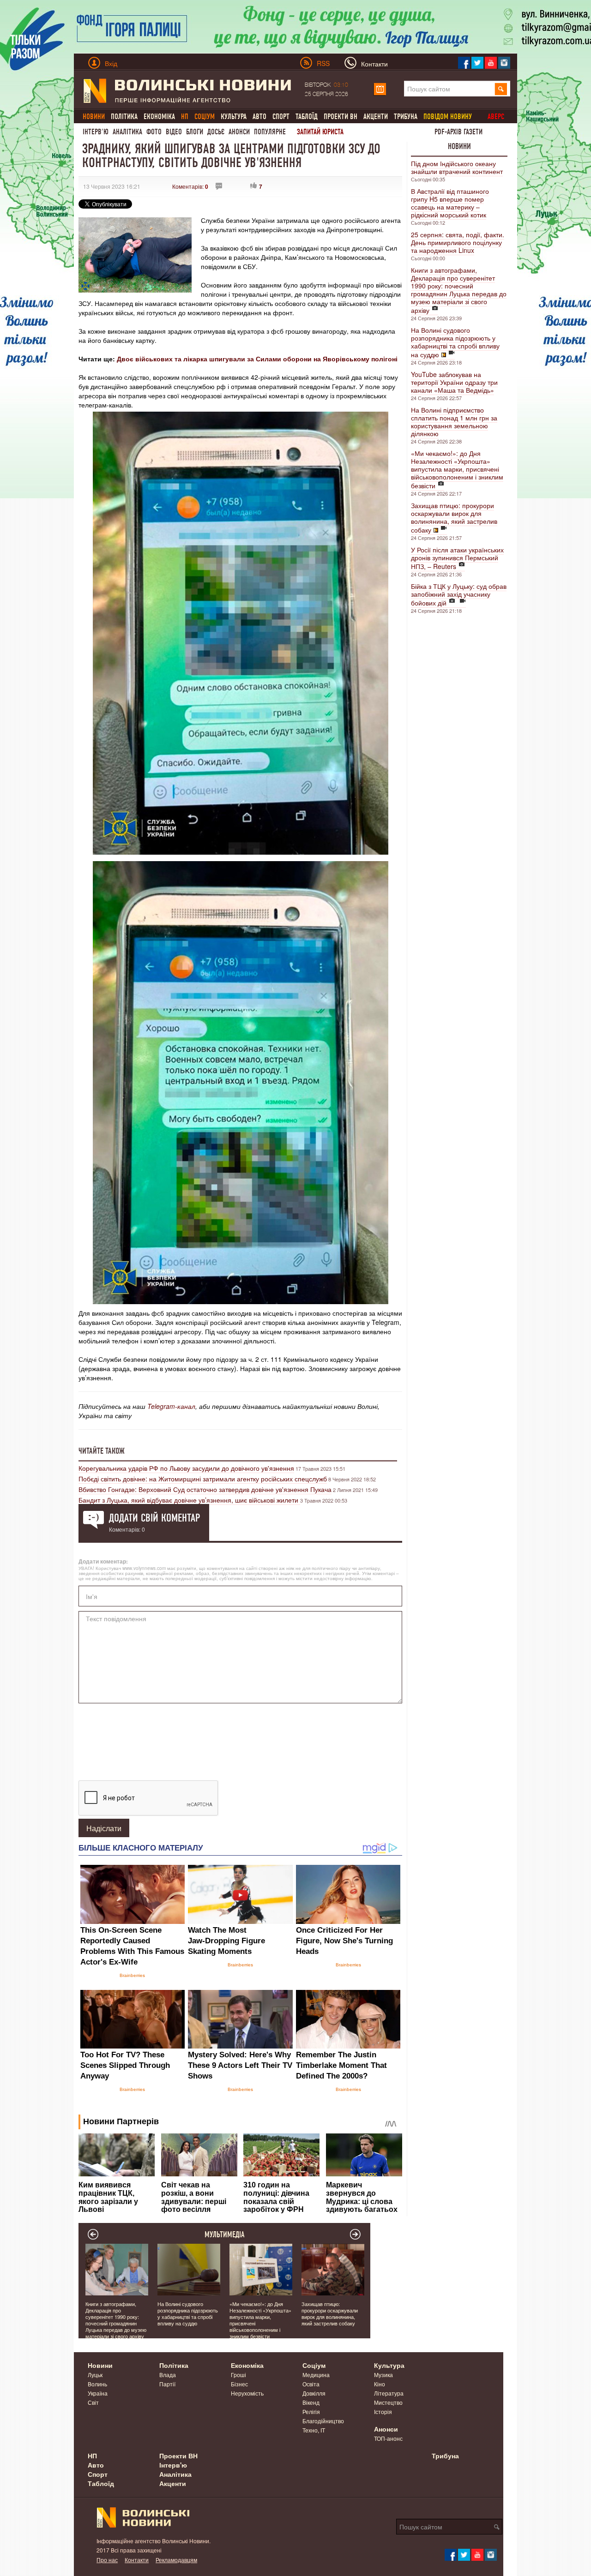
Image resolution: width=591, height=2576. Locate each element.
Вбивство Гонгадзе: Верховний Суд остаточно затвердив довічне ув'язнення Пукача (205, 1489)
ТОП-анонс (388, 2438)
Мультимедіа (225, 2235)
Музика (383, 2375)
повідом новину (448, 117)
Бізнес (239, 2384)
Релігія (311, 2411)
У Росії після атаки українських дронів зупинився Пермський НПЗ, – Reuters (457, 558)
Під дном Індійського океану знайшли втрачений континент (457, 167)
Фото (154, 132)
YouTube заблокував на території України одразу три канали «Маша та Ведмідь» (454, 382)
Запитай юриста (320, 132)
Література (389, 2393)
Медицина (316, 2375)
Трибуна (406, 117)
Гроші (238, 2375)
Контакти (137, 2560)
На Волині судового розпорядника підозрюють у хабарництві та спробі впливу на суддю (455, 342)
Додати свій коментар (154, 1518)
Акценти (376, 117)
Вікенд (311, 2402)
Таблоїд (307, 117)
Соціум (314, 2365)
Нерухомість (247, 2393)
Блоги (195, 132)
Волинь (97, 2384)
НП (92, 2456)
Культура (234, 117)
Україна (98, 2393)
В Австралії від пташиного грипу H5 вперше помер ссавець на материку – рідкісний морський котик (450, 203)
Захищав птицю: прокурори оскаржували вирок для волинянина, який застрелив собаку (454, 518)
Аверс (496, 117)
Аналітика (127, 132)
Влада (168, 2375)
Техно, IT (314, 2430)
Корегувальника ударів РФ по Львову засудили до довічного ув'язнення (186, 1468)
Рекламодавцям (176, 2560)
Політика (124, 117)
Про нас (107, 2560)
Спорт (281, 117)
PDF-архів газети (458, 132)
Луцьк (95, 2375)
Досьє (216, 132)
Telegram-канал (171, 1406)
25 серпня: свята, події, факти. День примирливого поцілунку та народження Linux (458, 242)
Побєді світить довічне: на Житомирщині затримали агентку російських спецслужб (203, 1479)
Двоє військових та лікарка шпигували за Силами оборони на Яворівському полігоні (257, 359)
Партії (167, 2384)
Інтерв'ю (96, 132)
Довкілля (314, 2393)
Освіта (311, 2384)
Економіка (159, 117)
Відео (174, 132)
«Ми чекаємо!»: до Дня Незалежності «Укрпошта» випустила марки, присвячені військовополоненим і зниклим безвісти (457, 469)
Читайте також (102, 1451)
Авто (259, 117)
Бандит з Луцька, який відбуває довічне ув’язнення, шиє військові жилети (189, 1500)
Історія (383, 2411)
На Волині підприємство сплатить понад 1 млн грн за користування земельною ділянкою (454, 422)
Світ (93, 2402)
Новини (459, 146)
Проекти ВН (341, 117)
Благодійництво (323, 2421)
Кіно (380, 2384)
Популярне (270, 132)
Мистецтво (388, 2402)
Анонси (239, 132)
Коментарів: (190, 186)
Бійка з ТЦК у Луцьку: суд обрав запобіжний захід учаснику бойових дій (459, 594)
